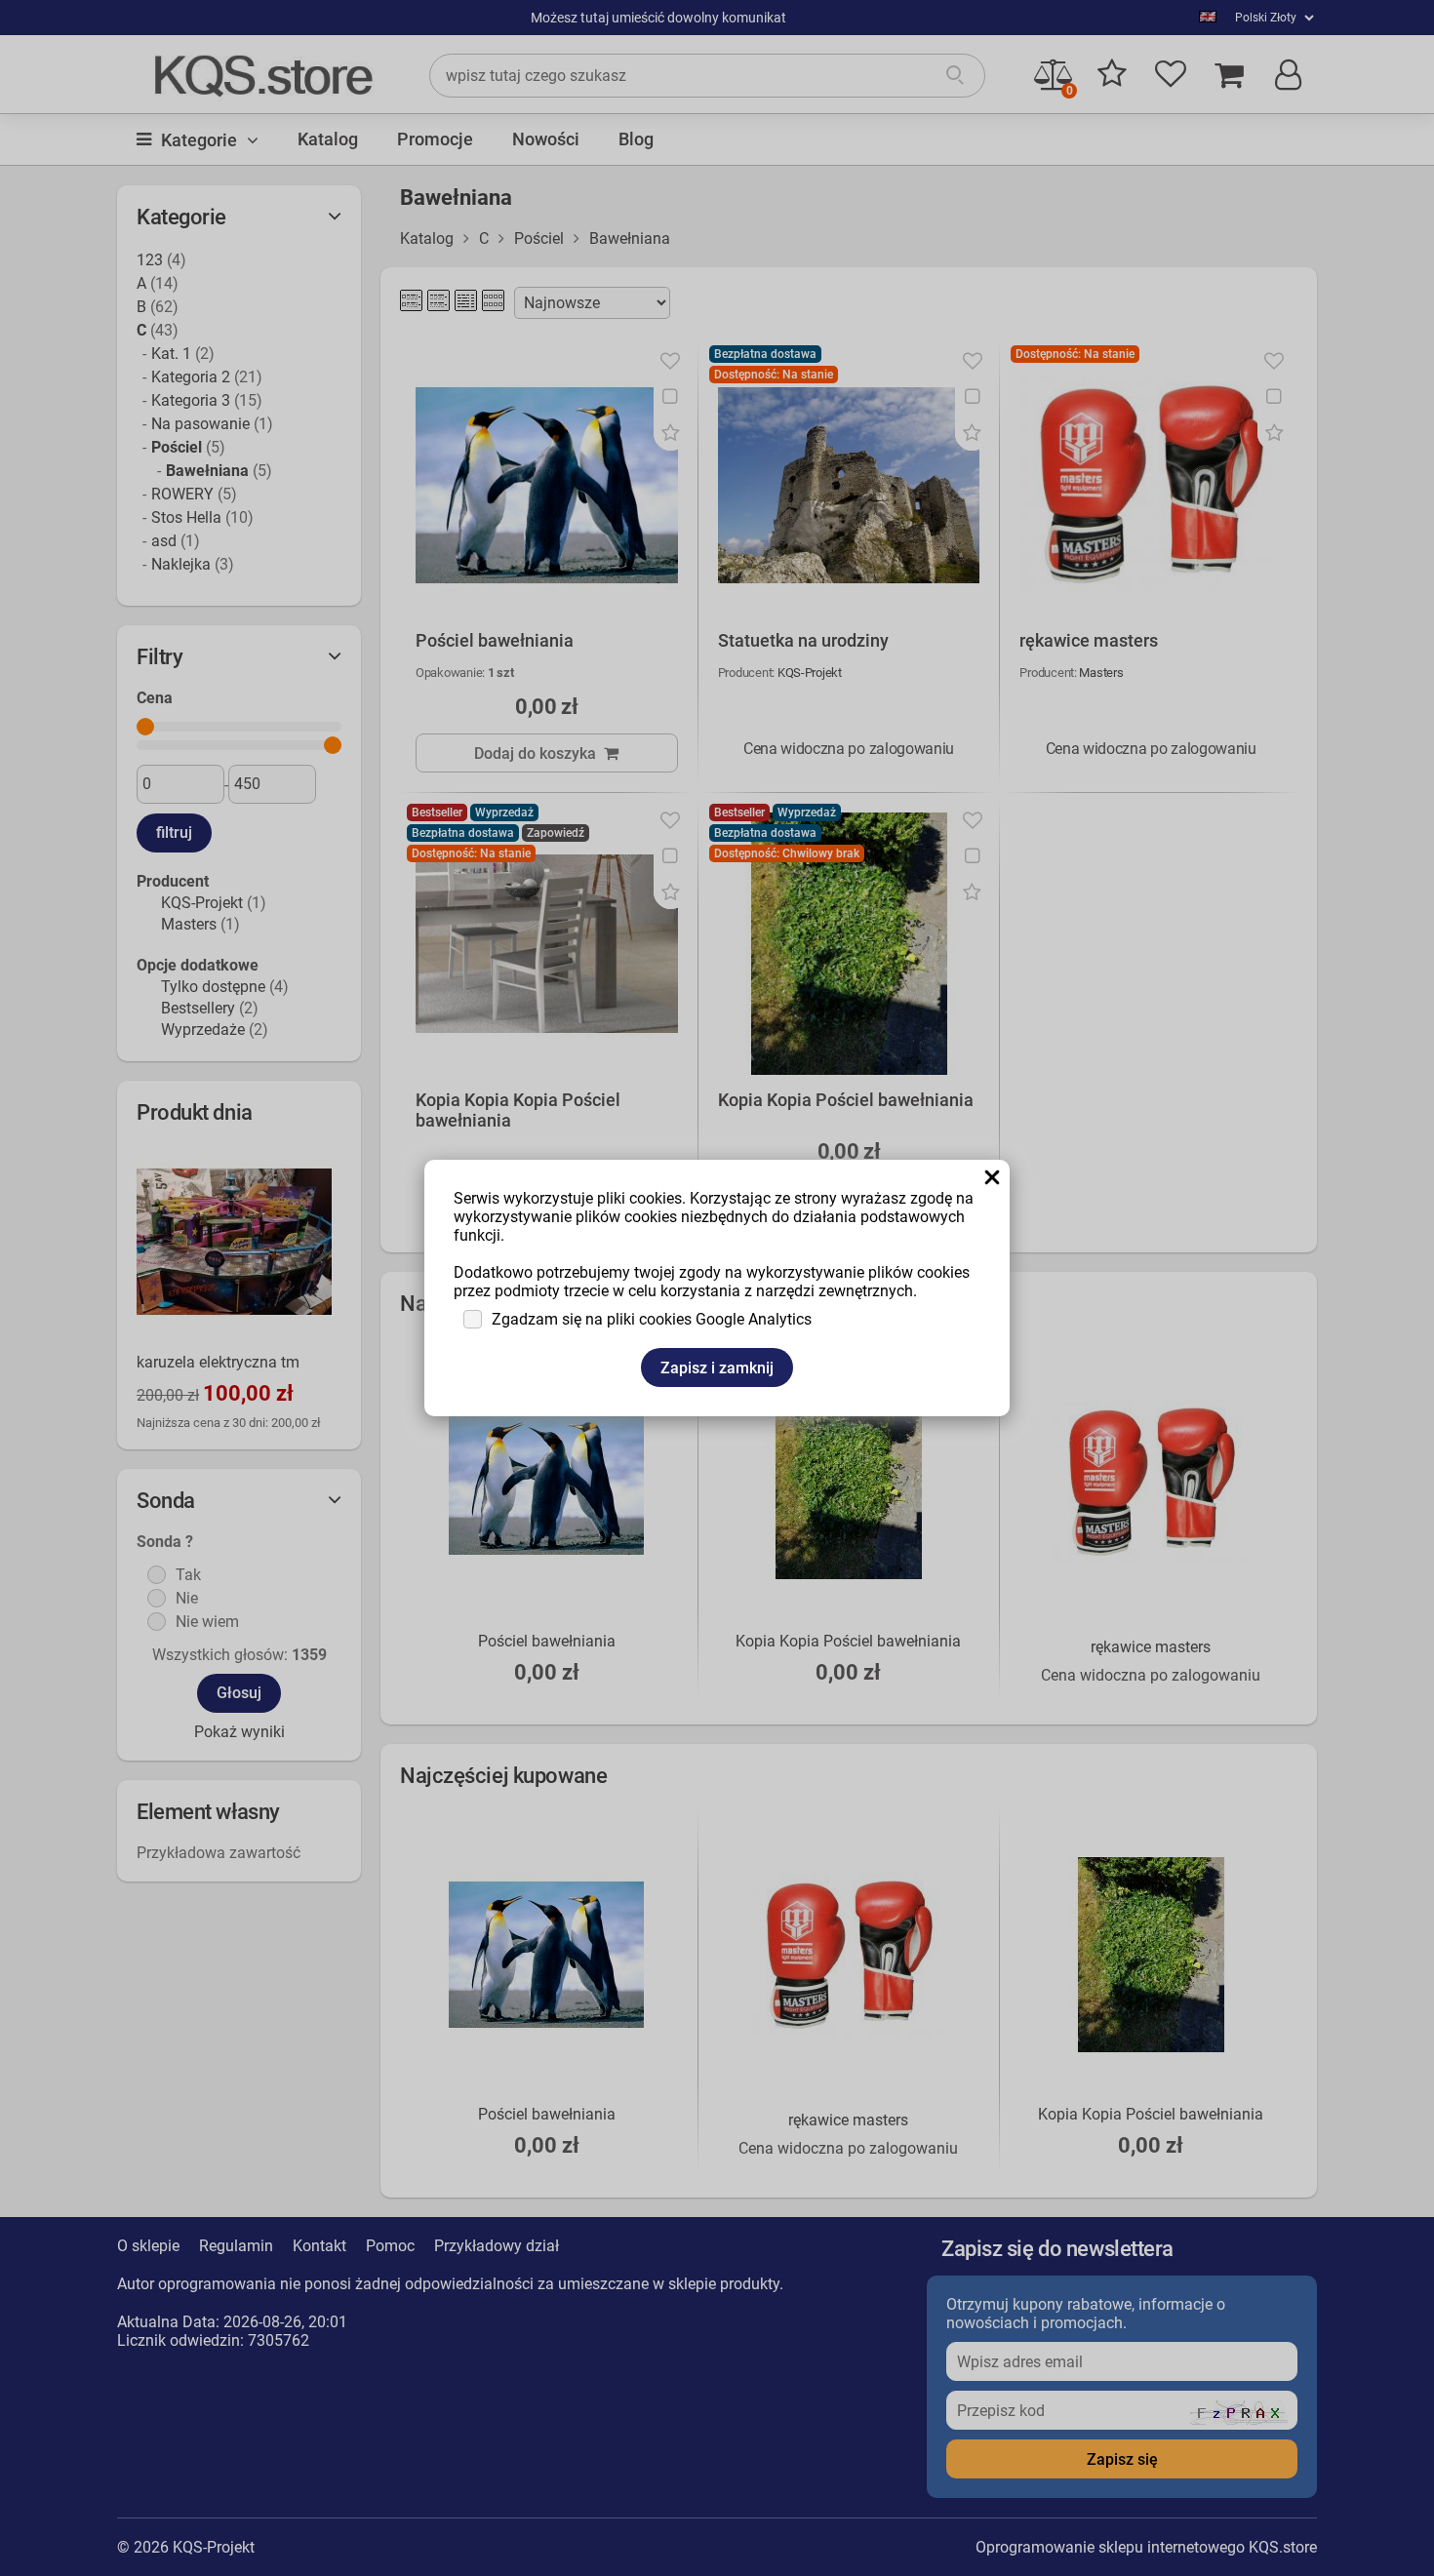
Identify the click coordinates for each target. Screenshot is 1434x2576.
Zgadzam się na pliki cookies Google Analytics (652, 1319)
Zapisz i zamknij (717, 1368)
